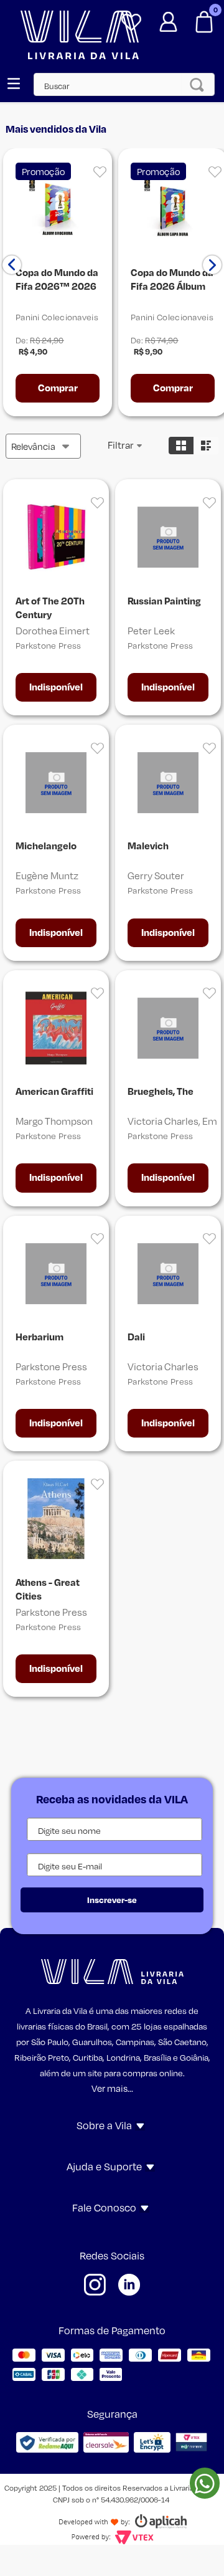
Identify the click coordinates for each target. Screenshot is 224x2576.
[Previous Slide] (12, 265)
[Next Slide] (212, 265)
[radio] (181, 446)
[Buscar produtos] (200, 84)
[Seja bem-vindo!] (168, 17)
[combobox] (129, 84)
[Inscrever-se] (112, 1900)
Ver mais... (112, 2088)
